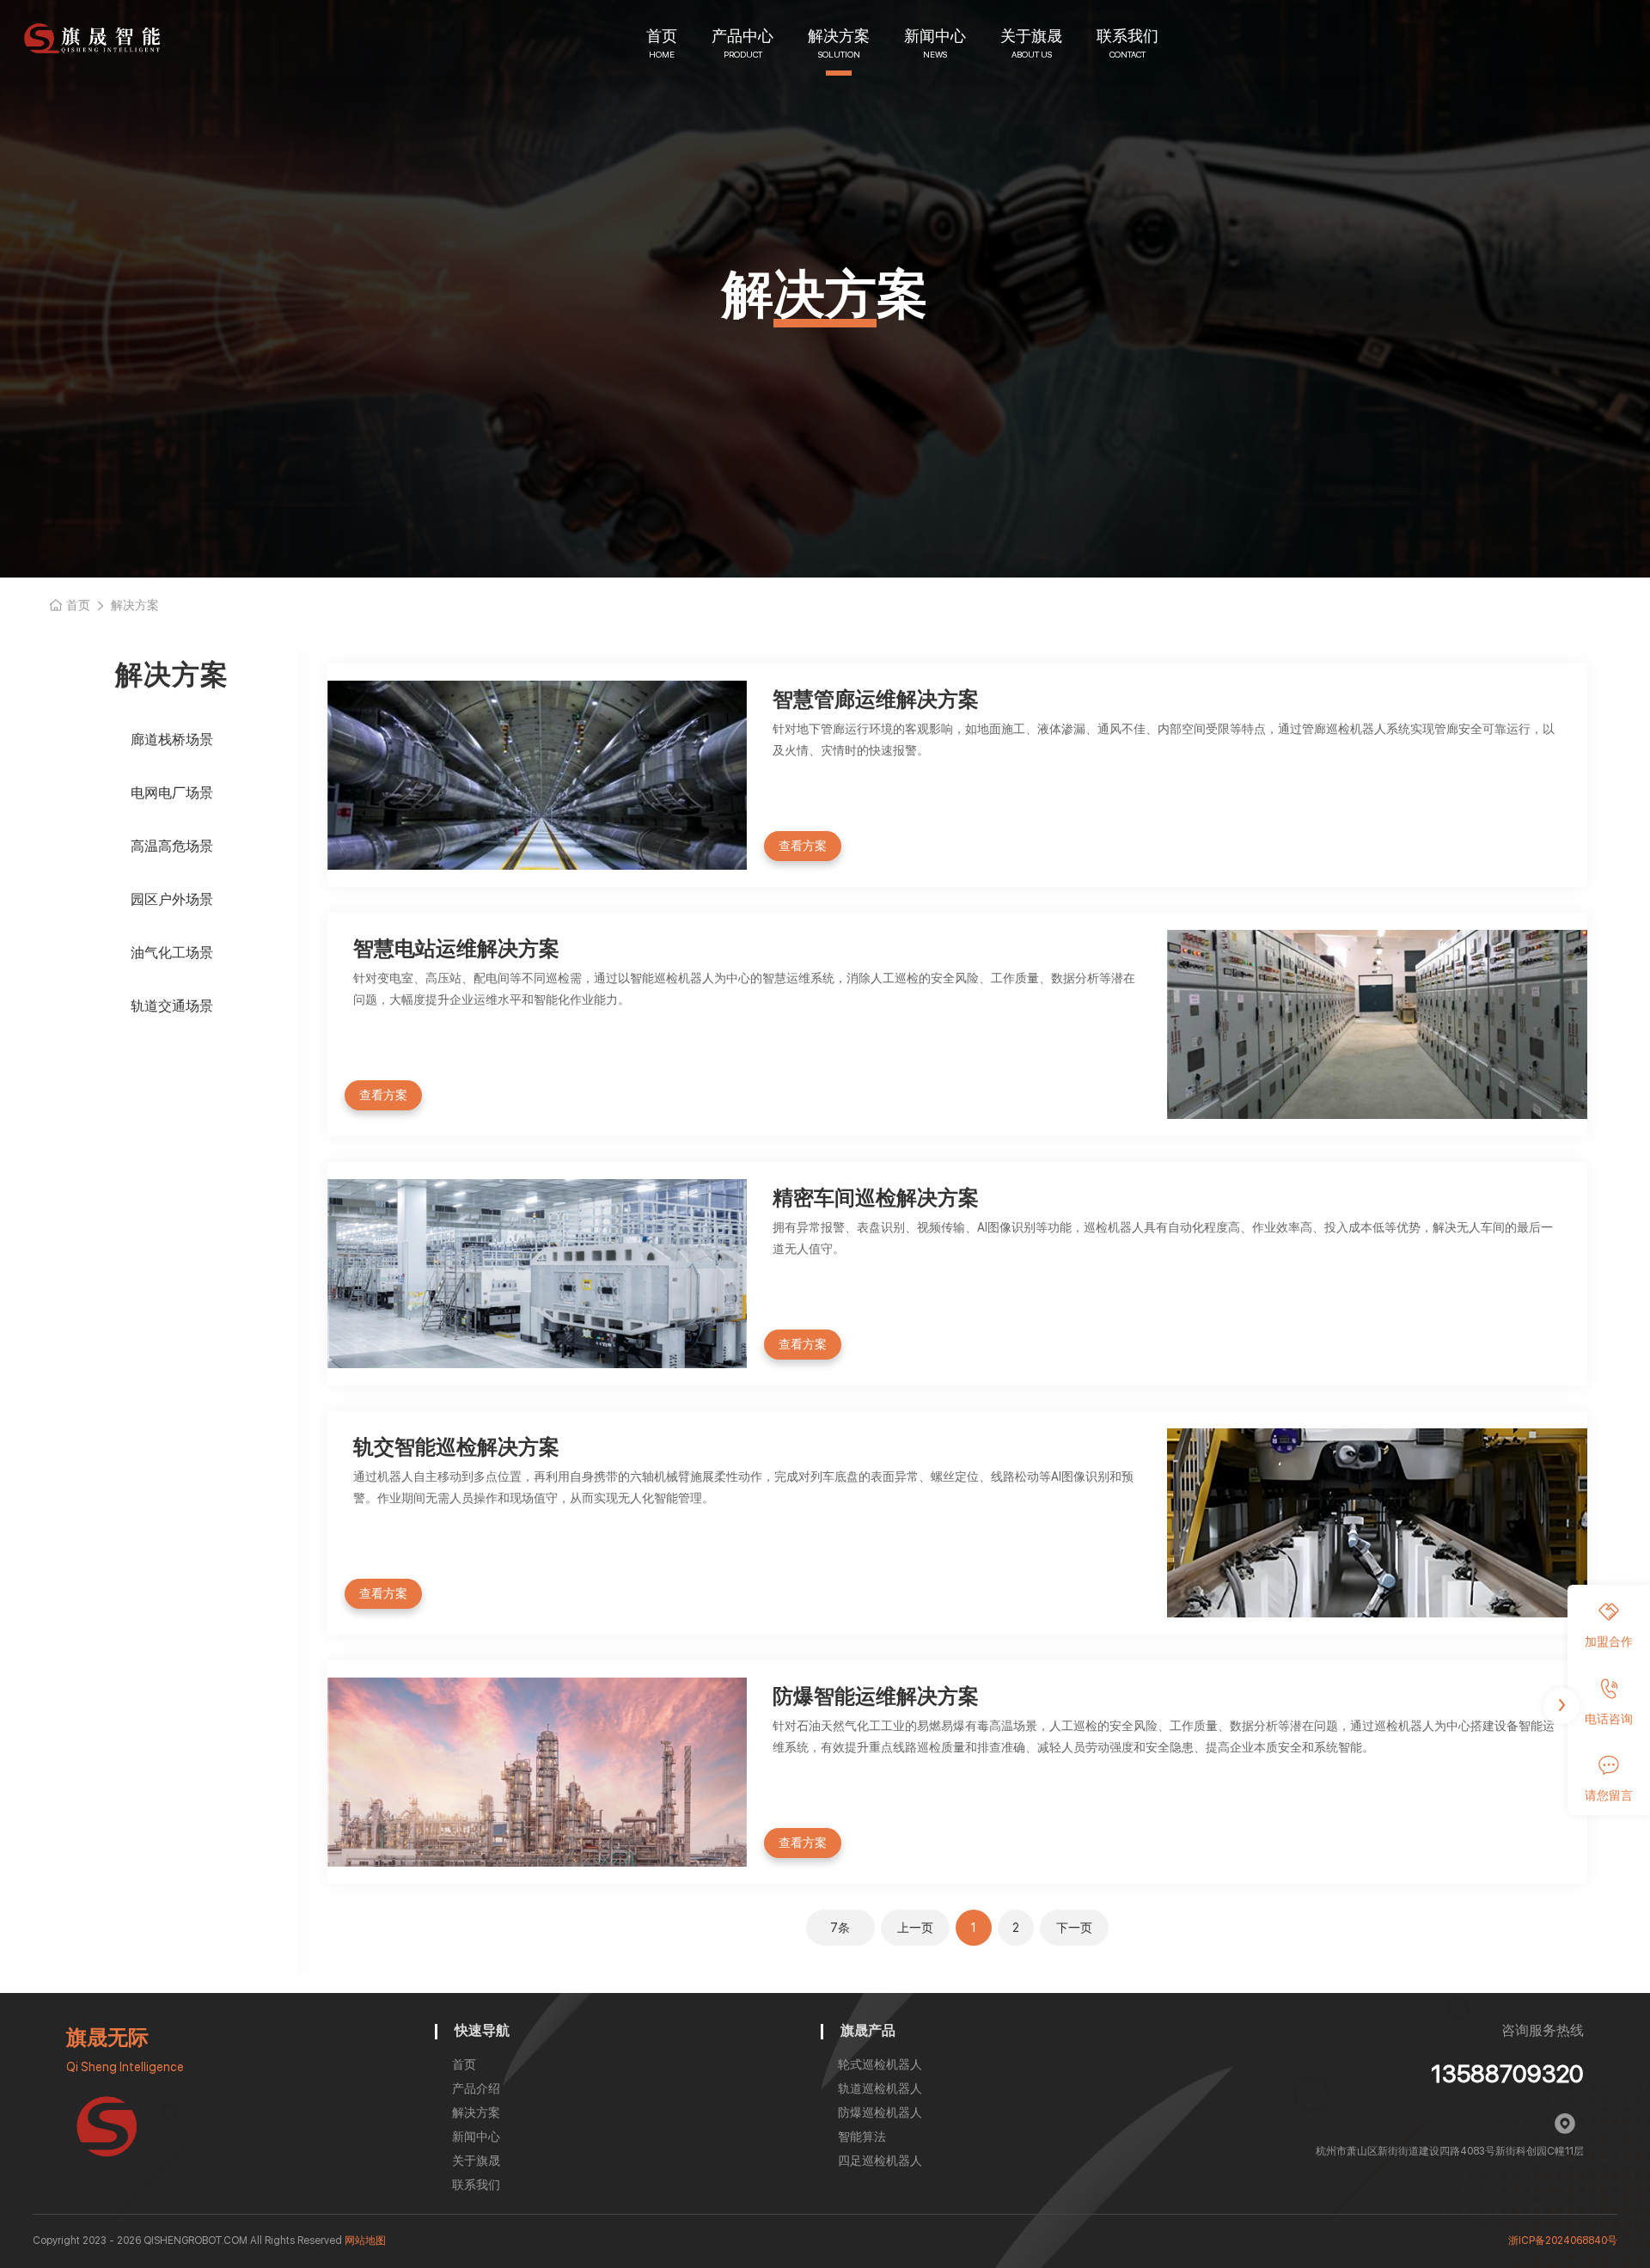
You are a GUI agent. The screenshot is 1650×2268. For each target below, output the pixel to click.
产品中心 (742, 36)
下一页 (1074, 1928)
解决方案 (839, 36)
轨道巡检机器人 (880, 2088)
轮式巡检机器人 (880, 2064)
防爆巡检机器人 (880, 2112)
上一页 (915, 1928)
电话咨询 (1609, 1718)
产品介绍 (476, 2088)
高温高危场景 (172, 846)
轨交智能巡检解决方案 (456, 1447)
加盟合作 (1609, 1641)
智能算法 (862, 2137)
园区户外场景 (172, 899)
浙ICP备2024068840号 (1563, 2240)
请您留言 (1609, 1794)
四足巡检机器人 (880, 2161)
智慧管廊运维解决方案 (876, 699)
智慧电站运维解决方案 (456, 948)
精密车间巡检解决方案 (876, 1198)
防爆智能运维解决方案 (876, 1696)
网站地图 (365, 2240)
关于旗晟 (1031, 36)
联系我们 (1127, 36)
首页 (662, 36)
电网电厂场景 (172, 793)
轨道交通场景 (172, 1006)
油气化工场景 (172, 953)
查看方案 (803, 846)
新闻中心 (935, 36)
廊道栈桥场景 (172, 740)
